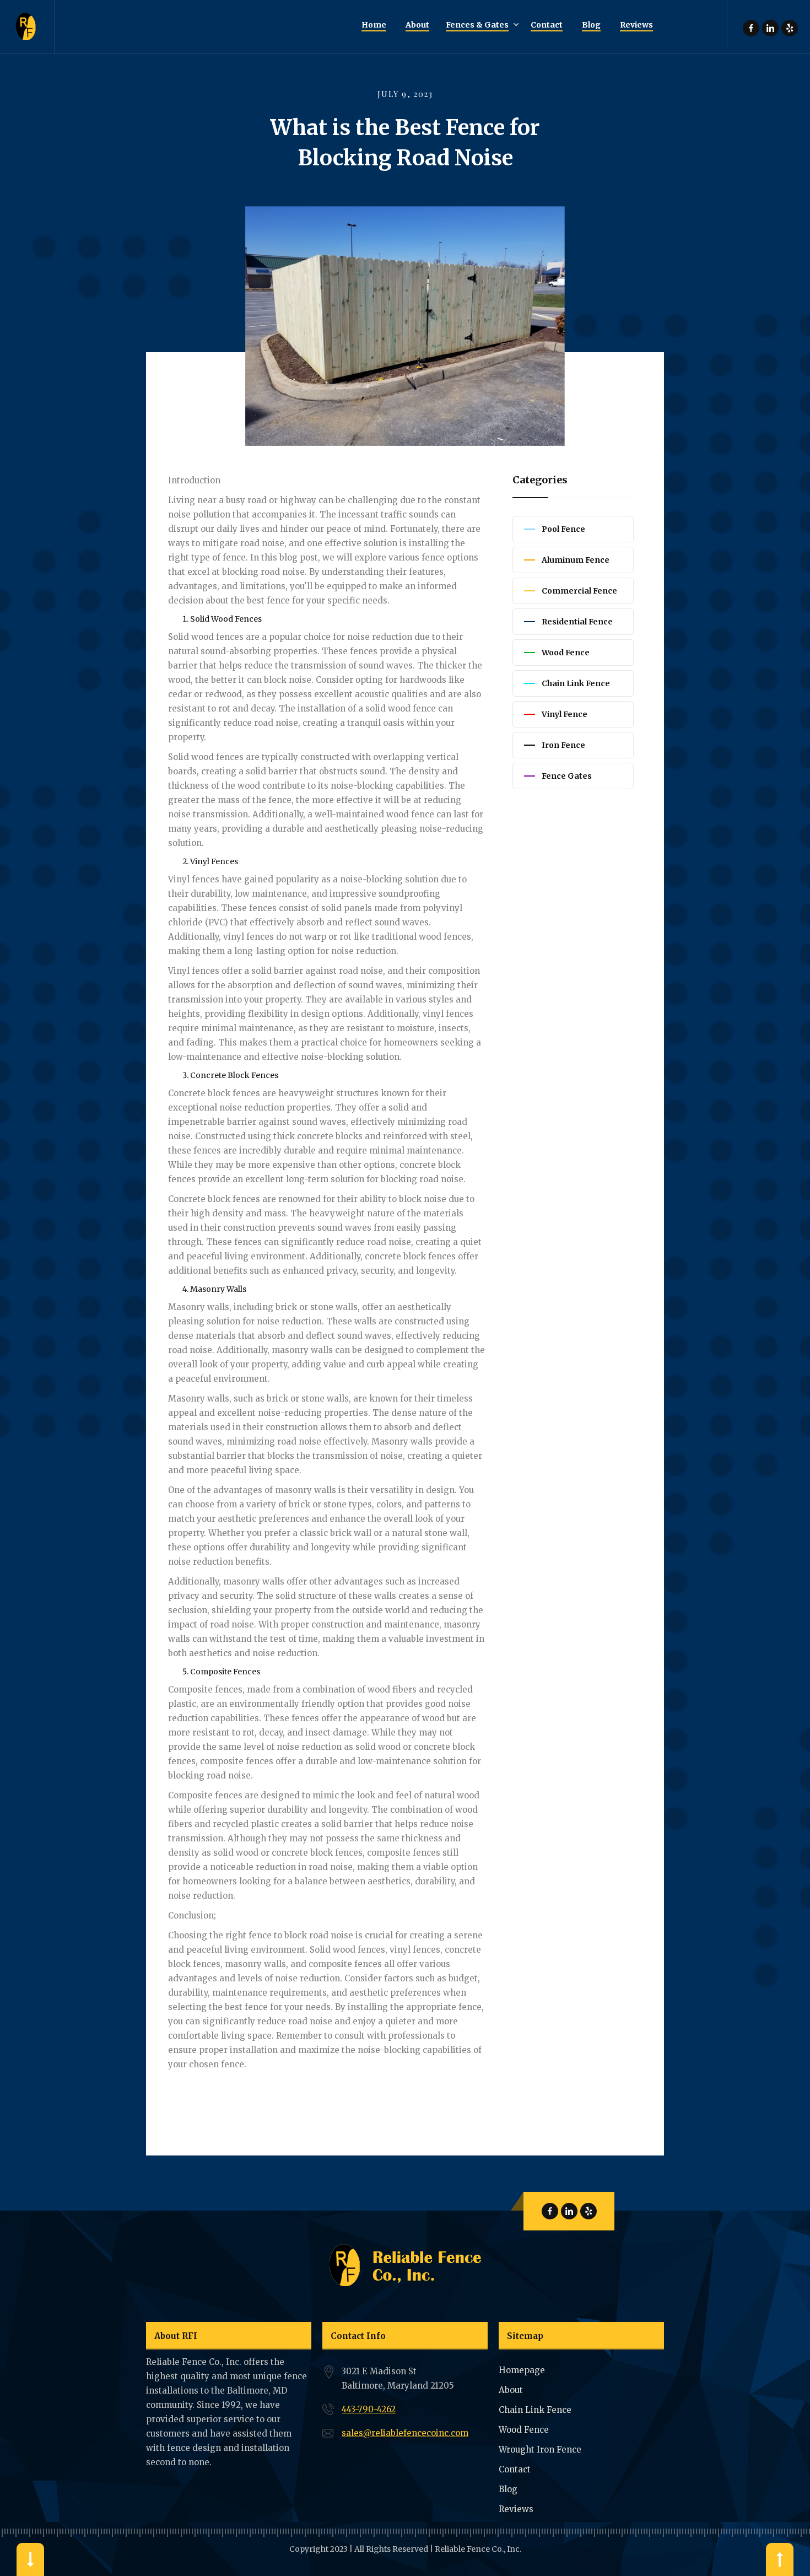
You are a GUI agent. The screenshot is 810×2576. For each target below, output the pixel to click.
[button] (480, 25)
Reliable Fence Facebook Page (751, 28)
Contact (515, 2469)
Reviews (516, 2509)
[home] (27, 27)
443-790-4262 (369, 2409)
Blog (508, 2489)
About (511, 2390)
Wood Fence (524, 2430)
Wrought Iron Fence (540, 2450)
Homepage (522, 2370)
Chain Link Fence (535, 2410)
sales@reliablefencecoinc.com (405, 2433)
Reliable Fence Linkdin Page (770, 28)
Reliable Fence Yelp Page (790, 28)
